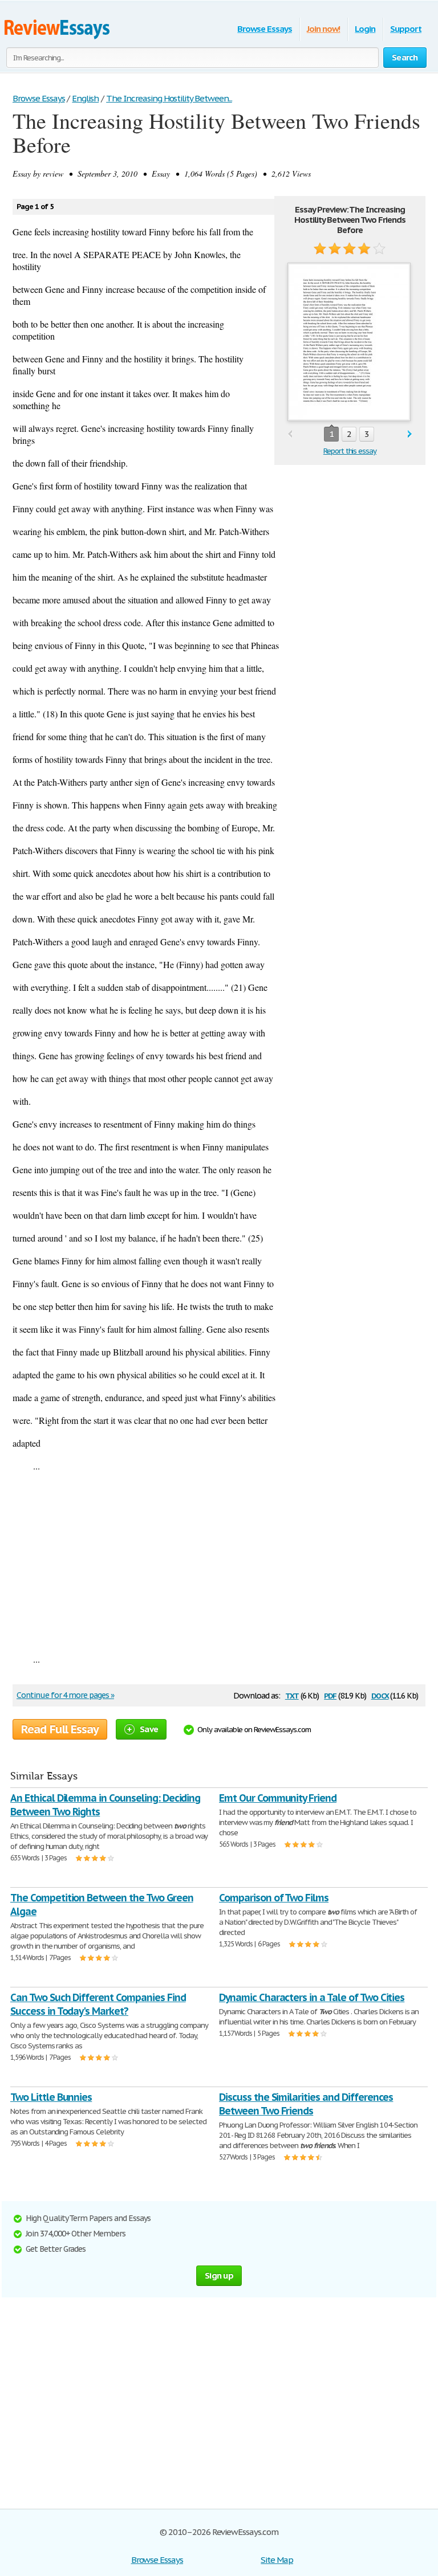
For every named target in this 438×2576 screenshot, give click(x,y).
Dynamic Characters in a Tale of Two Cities (312, 1997)
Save (149, 1729)
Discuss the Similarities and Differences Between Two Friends (306, 2104)
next (410, 434)
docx (380, 1695)
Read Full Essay (60, 1729)
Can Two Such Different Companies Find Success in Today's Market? (98, 2004)
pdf (330, 1695)
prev (290, 434)
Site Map (277, 2560)
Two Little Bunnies (51, 2097)
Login (365, 29)
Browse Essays (264, 29)
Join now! (324, 29)
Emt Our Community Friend (278, 1798)
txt (292, 1695)
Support (406, 29)
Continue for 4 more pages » (65, 1695)
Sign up (219, 2275)
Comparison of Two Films (274, 1898)
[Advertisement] (219, 1562)
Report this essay (350, 451)
